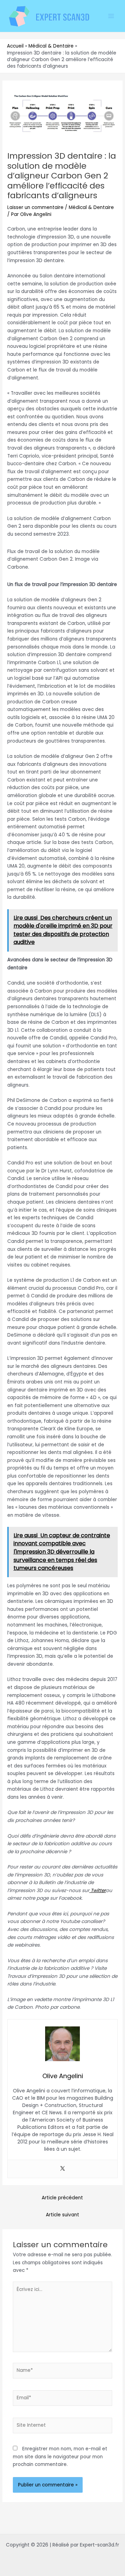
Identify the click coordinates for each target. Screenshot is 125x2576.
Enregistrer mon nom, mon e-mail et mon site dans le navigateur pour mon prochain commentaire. (60, 2457)
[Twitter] (62, 2169)
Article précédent (62, 2198)
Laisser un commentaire (35, 207)
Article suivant (62, 2215)
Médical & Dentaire (91, 207)
